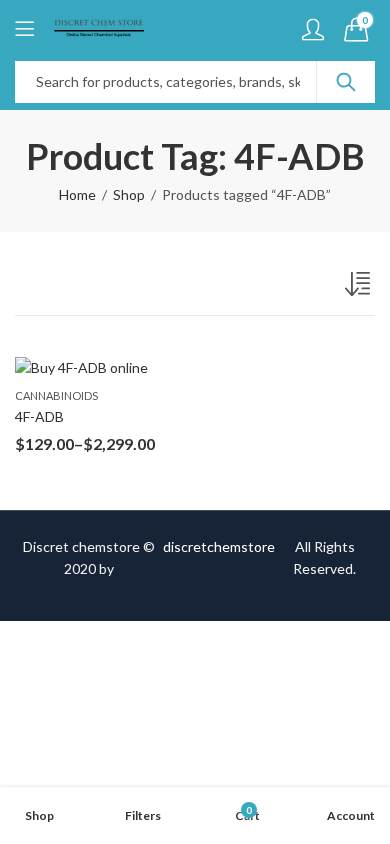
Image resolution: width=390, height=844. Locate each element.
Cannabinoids (56, 395)
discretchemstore (219, 546)
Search (346, 82)
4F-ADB (39, 416)
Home (77, 194)
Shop (129, 194)
